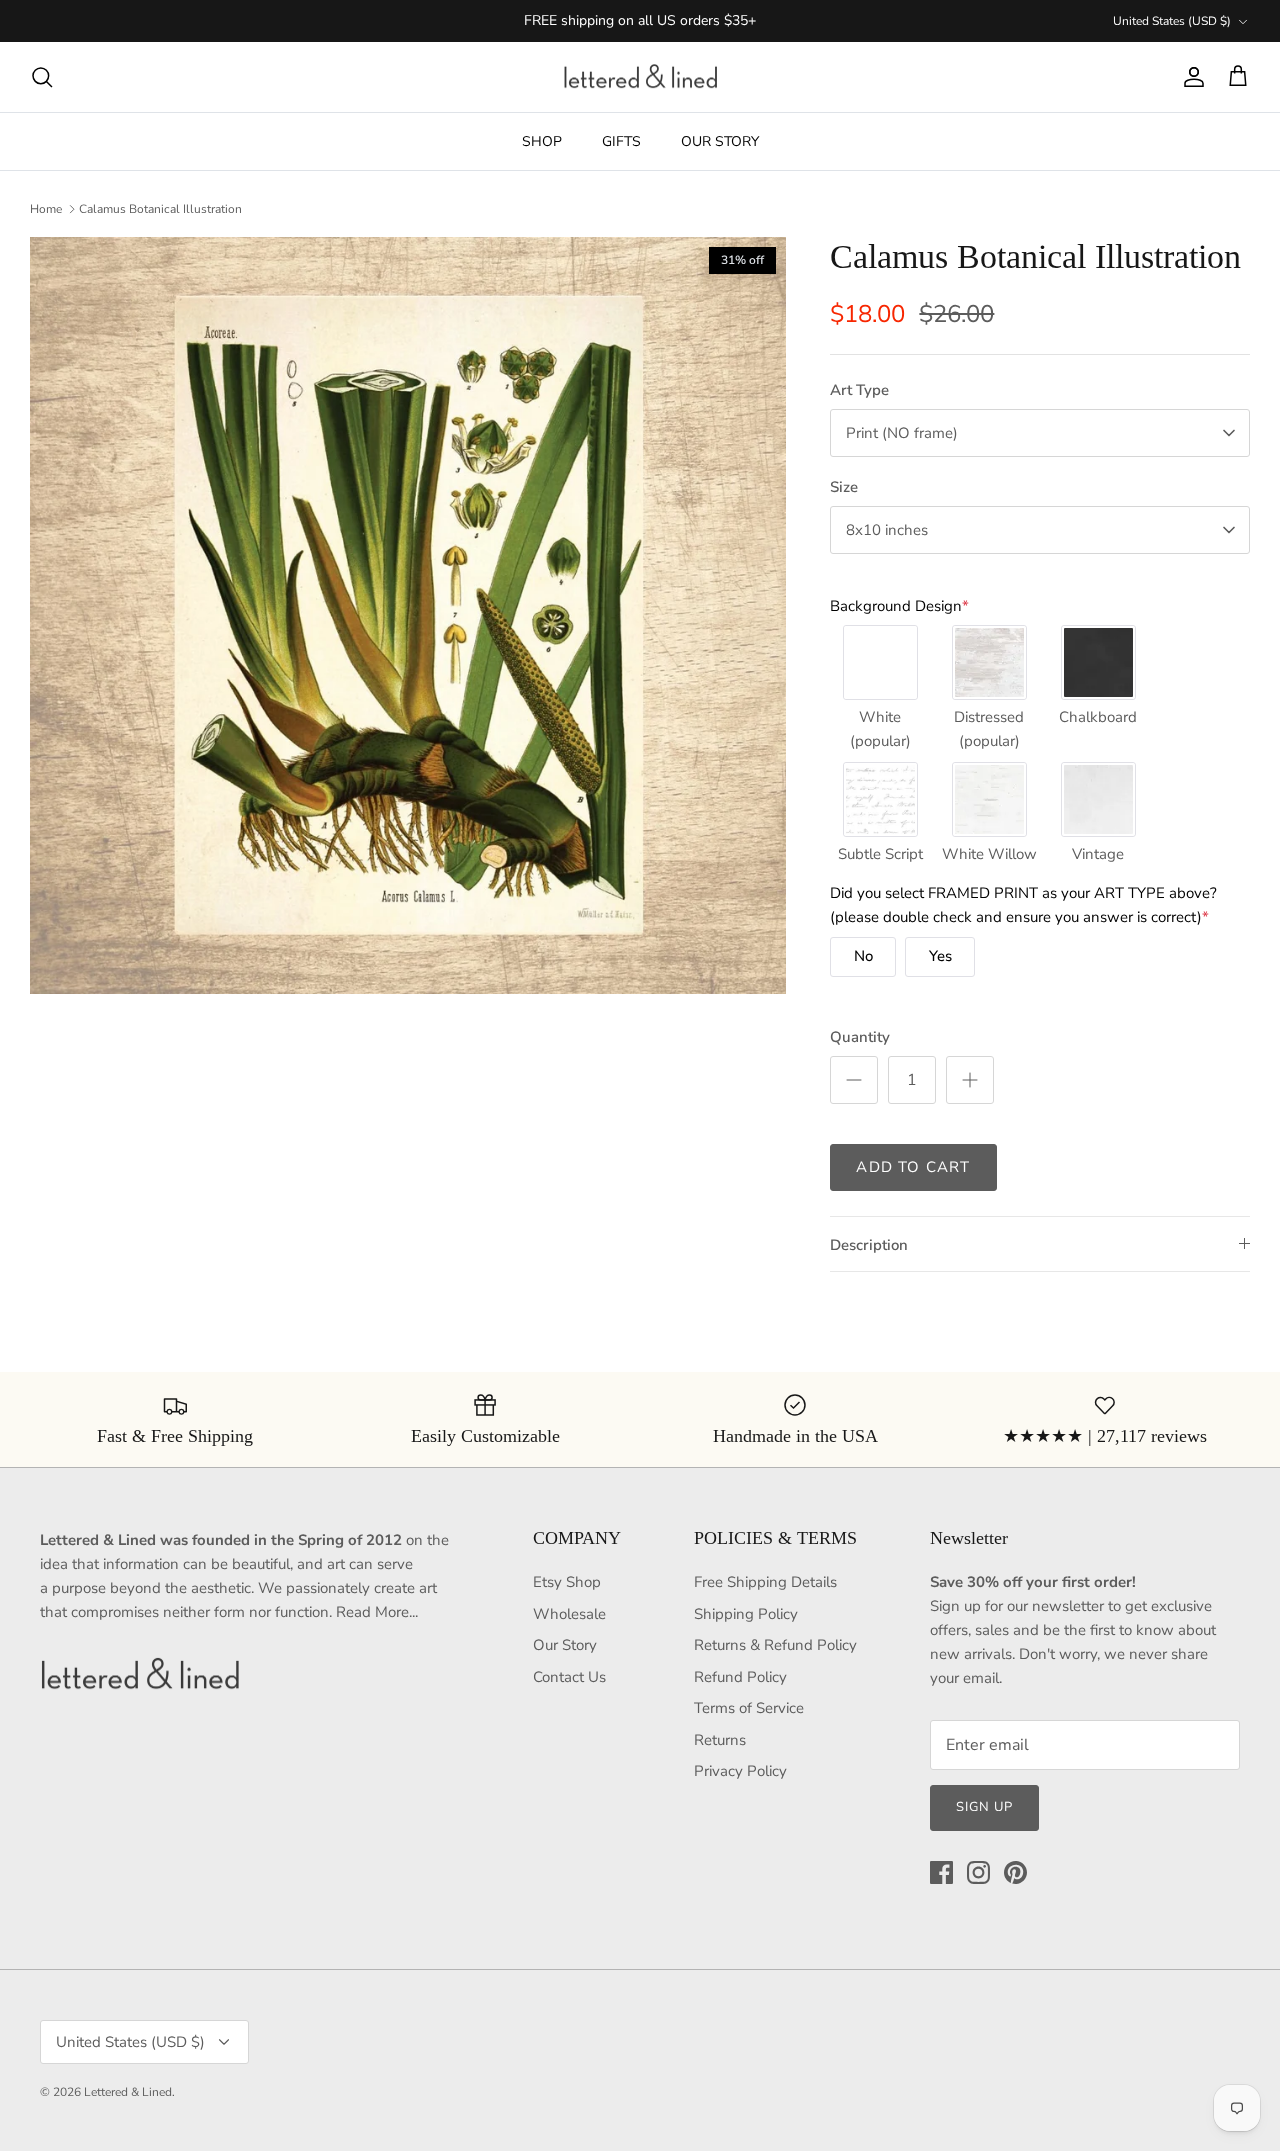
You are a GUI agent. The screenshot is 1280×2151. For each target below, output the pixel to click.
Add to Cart (913, 1167)
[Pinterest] (1015, 1872)
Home (46, 209)
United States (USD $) (1172, 21)
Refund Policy (740, 1677)
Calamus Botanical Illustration (160, 209)
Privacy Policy (740, 1771)
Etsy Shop (567, 1582)
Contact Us (569, 1677)
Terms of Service (749, 1708)
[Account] (1190, 77)
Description (869, 1245)
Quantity (860, 1037)
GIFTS (621, 141)
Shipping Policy (746, 1614)
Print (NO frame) (902, 433)
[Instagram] (978, 1872)
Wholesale (569, 1614)
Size (844, 487)
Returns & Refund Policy (775, 1645)
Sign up (984, 1807)
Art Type (859, 390)
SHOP (542, 141)
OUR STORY (720, 141)
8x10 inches (887, 530)
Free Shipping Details (765, 1582)
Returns (720, 1740)
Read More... (377, 1612)
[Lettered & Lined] (640, 77)
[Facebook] (941, 1872)
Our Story (565, 1645)
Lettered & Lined (128, 2092)
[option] (408, 615)
